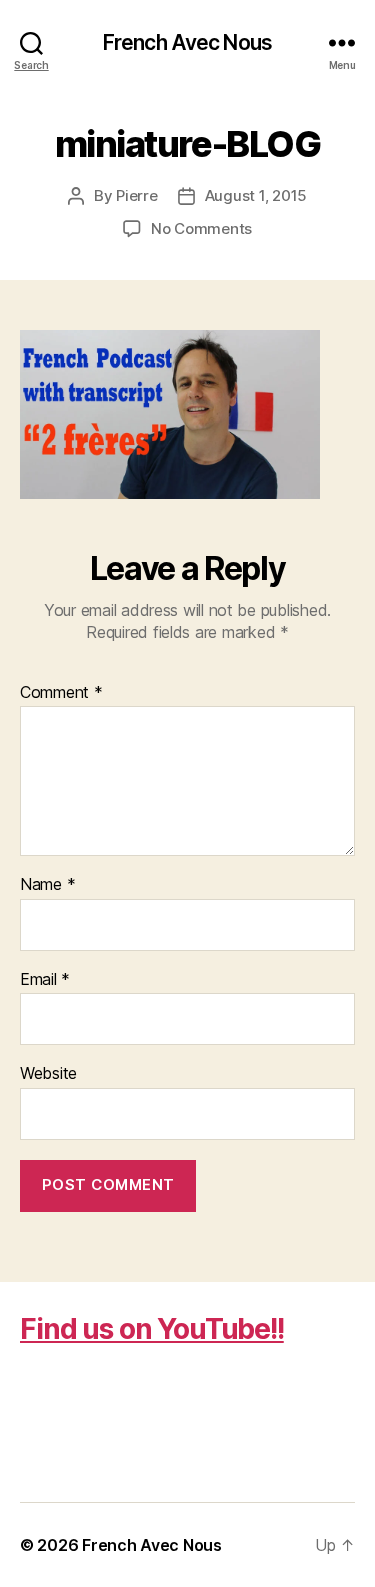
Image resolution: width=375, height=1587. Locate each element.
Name (47, 885)
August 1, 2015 (256, 195)
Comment (61, 693)
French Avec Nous (187, 42)
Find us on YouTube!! (152, 1329)
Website (48, 1074)
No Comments (201, 228)
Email (45, 980)
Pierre (136, 195)
